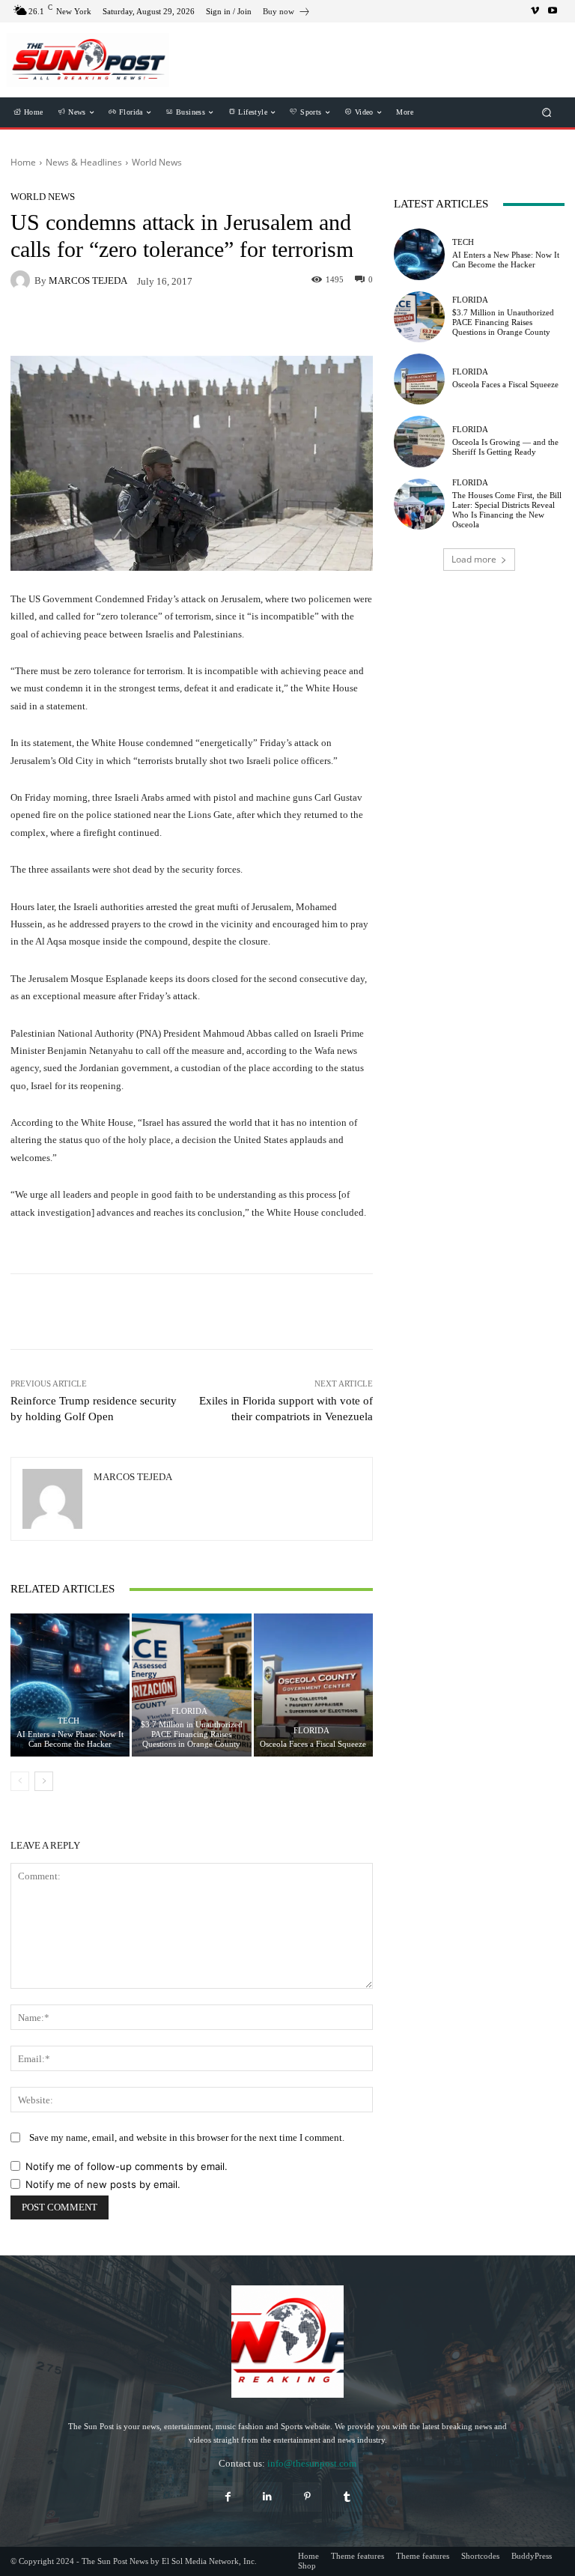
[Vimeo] (535, 11)
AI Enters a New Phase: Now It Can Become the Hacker (70, 1739)
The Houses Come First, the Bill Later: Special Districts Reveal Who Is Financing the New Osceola (507, 510)
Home (23, 162)
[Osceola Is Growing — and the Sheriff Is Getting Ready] (419, 441)
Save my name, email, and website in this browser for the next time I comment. (187, 2137)
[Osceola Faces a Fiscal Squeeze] (313, 1685)
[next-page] (44, 1781)
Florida (189, 1711)
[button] (547, 113)
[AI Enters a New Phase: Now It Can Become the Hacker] (70, 1685)
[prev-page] (20, 1781)
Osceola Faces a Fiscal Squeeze (313, 1744)
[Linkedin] (268, 2497)
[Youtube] (553, 11)
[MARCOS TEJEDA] (22, 280)
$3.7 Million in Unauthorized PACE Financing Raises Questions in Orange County (192, 1734)
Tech (69, 1721)
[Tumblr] (347, 2497)
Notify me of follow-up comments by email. (127, 2166)
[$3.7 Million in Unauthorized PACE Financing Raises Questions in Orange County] (191, 1685)
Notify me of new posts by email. (103, 2184)
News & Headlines (84, 162)
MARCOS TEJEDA (88, 281)
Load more (474, 559)
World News (157, 162)
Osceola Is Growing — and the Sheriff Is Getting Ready (505, 447)
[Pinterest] (307, 2497)
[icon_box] (287, 13)
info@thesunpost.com (312, 2463)
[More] (276, 1312)
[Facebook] (228, 2497)
